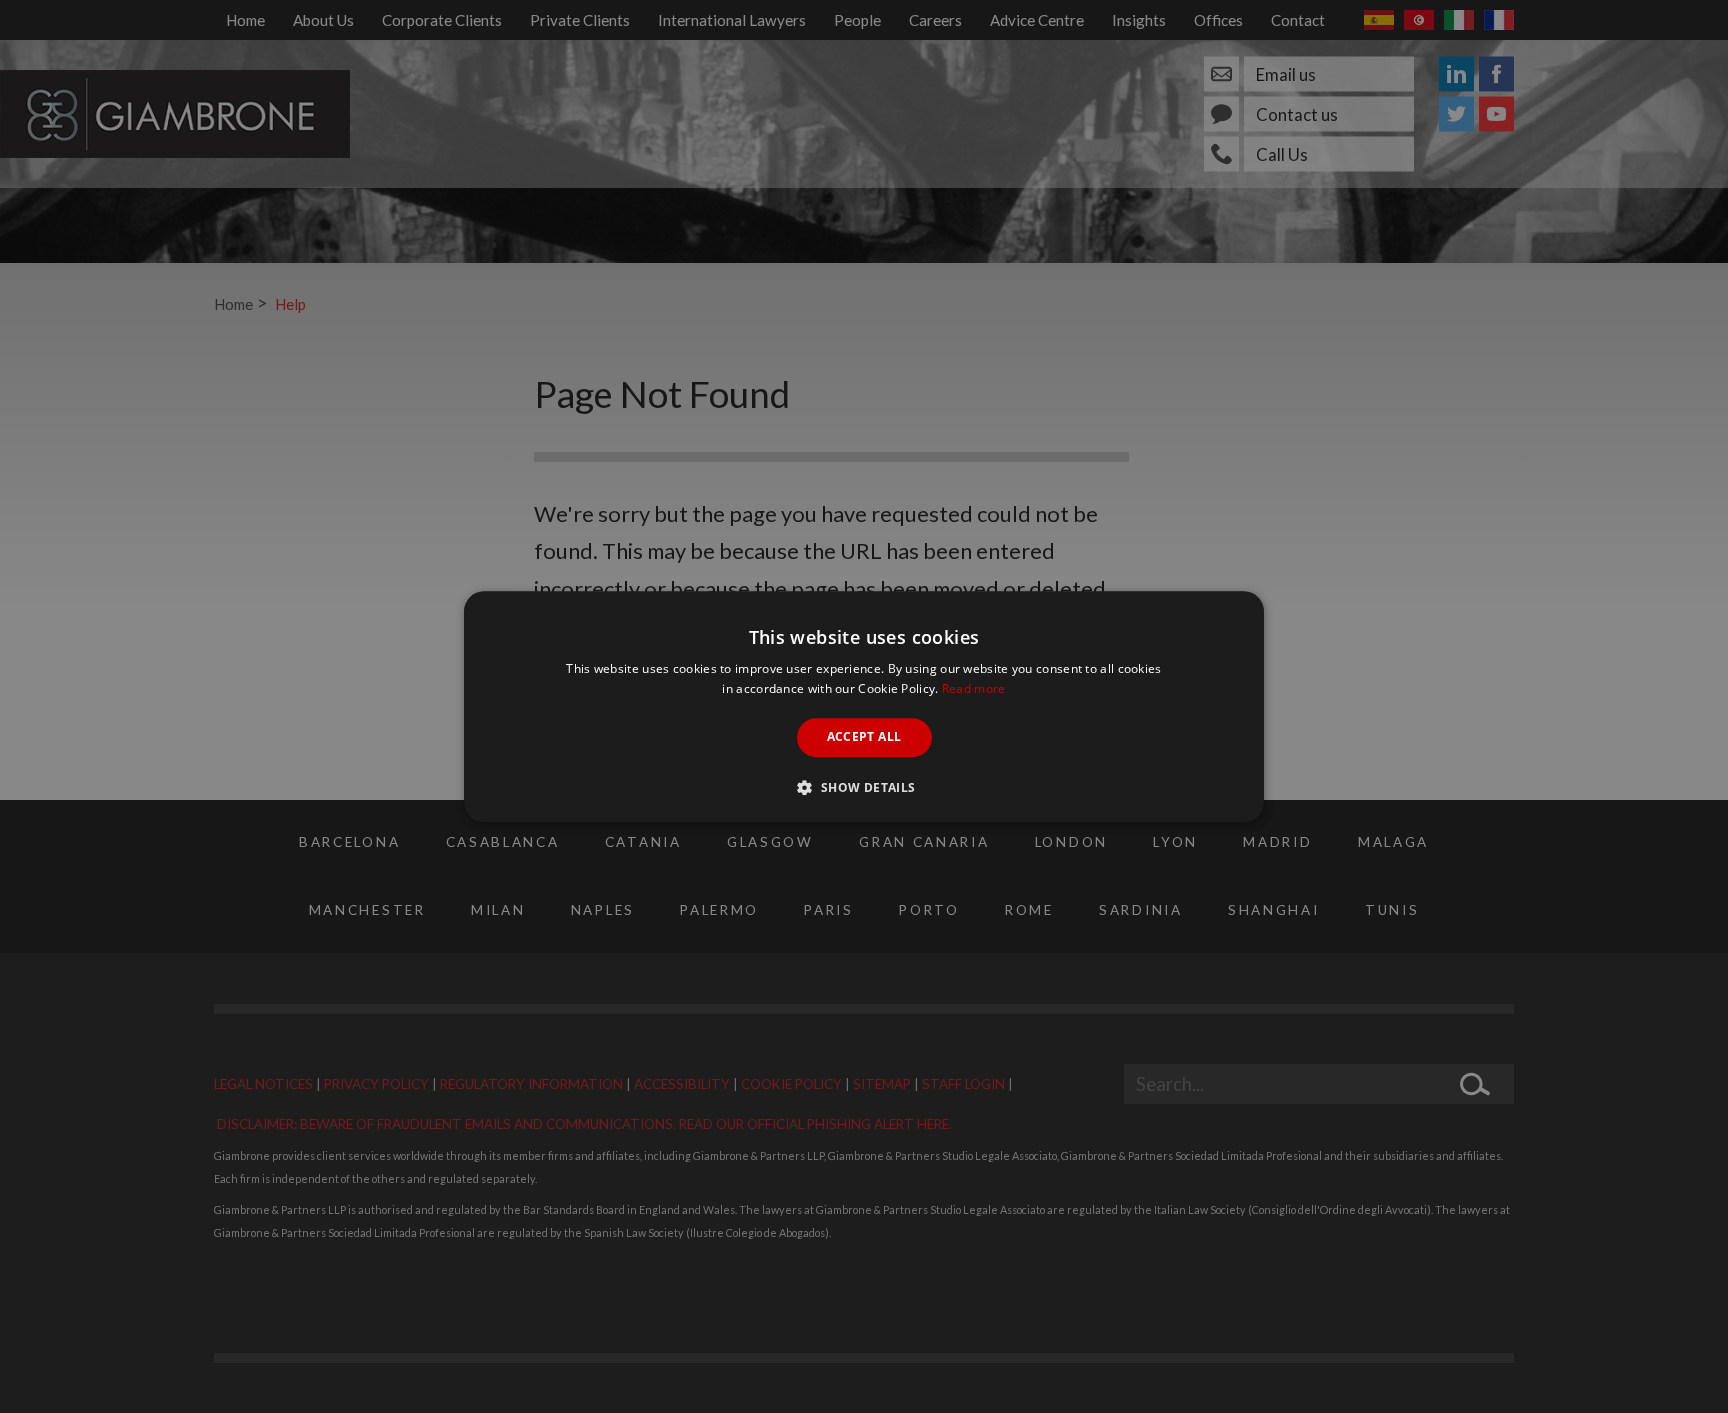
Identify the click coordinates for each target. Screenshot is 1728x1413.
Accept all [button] (864, 737)
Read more (974, 688)
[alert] (864, 706)
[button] (863, 787)
